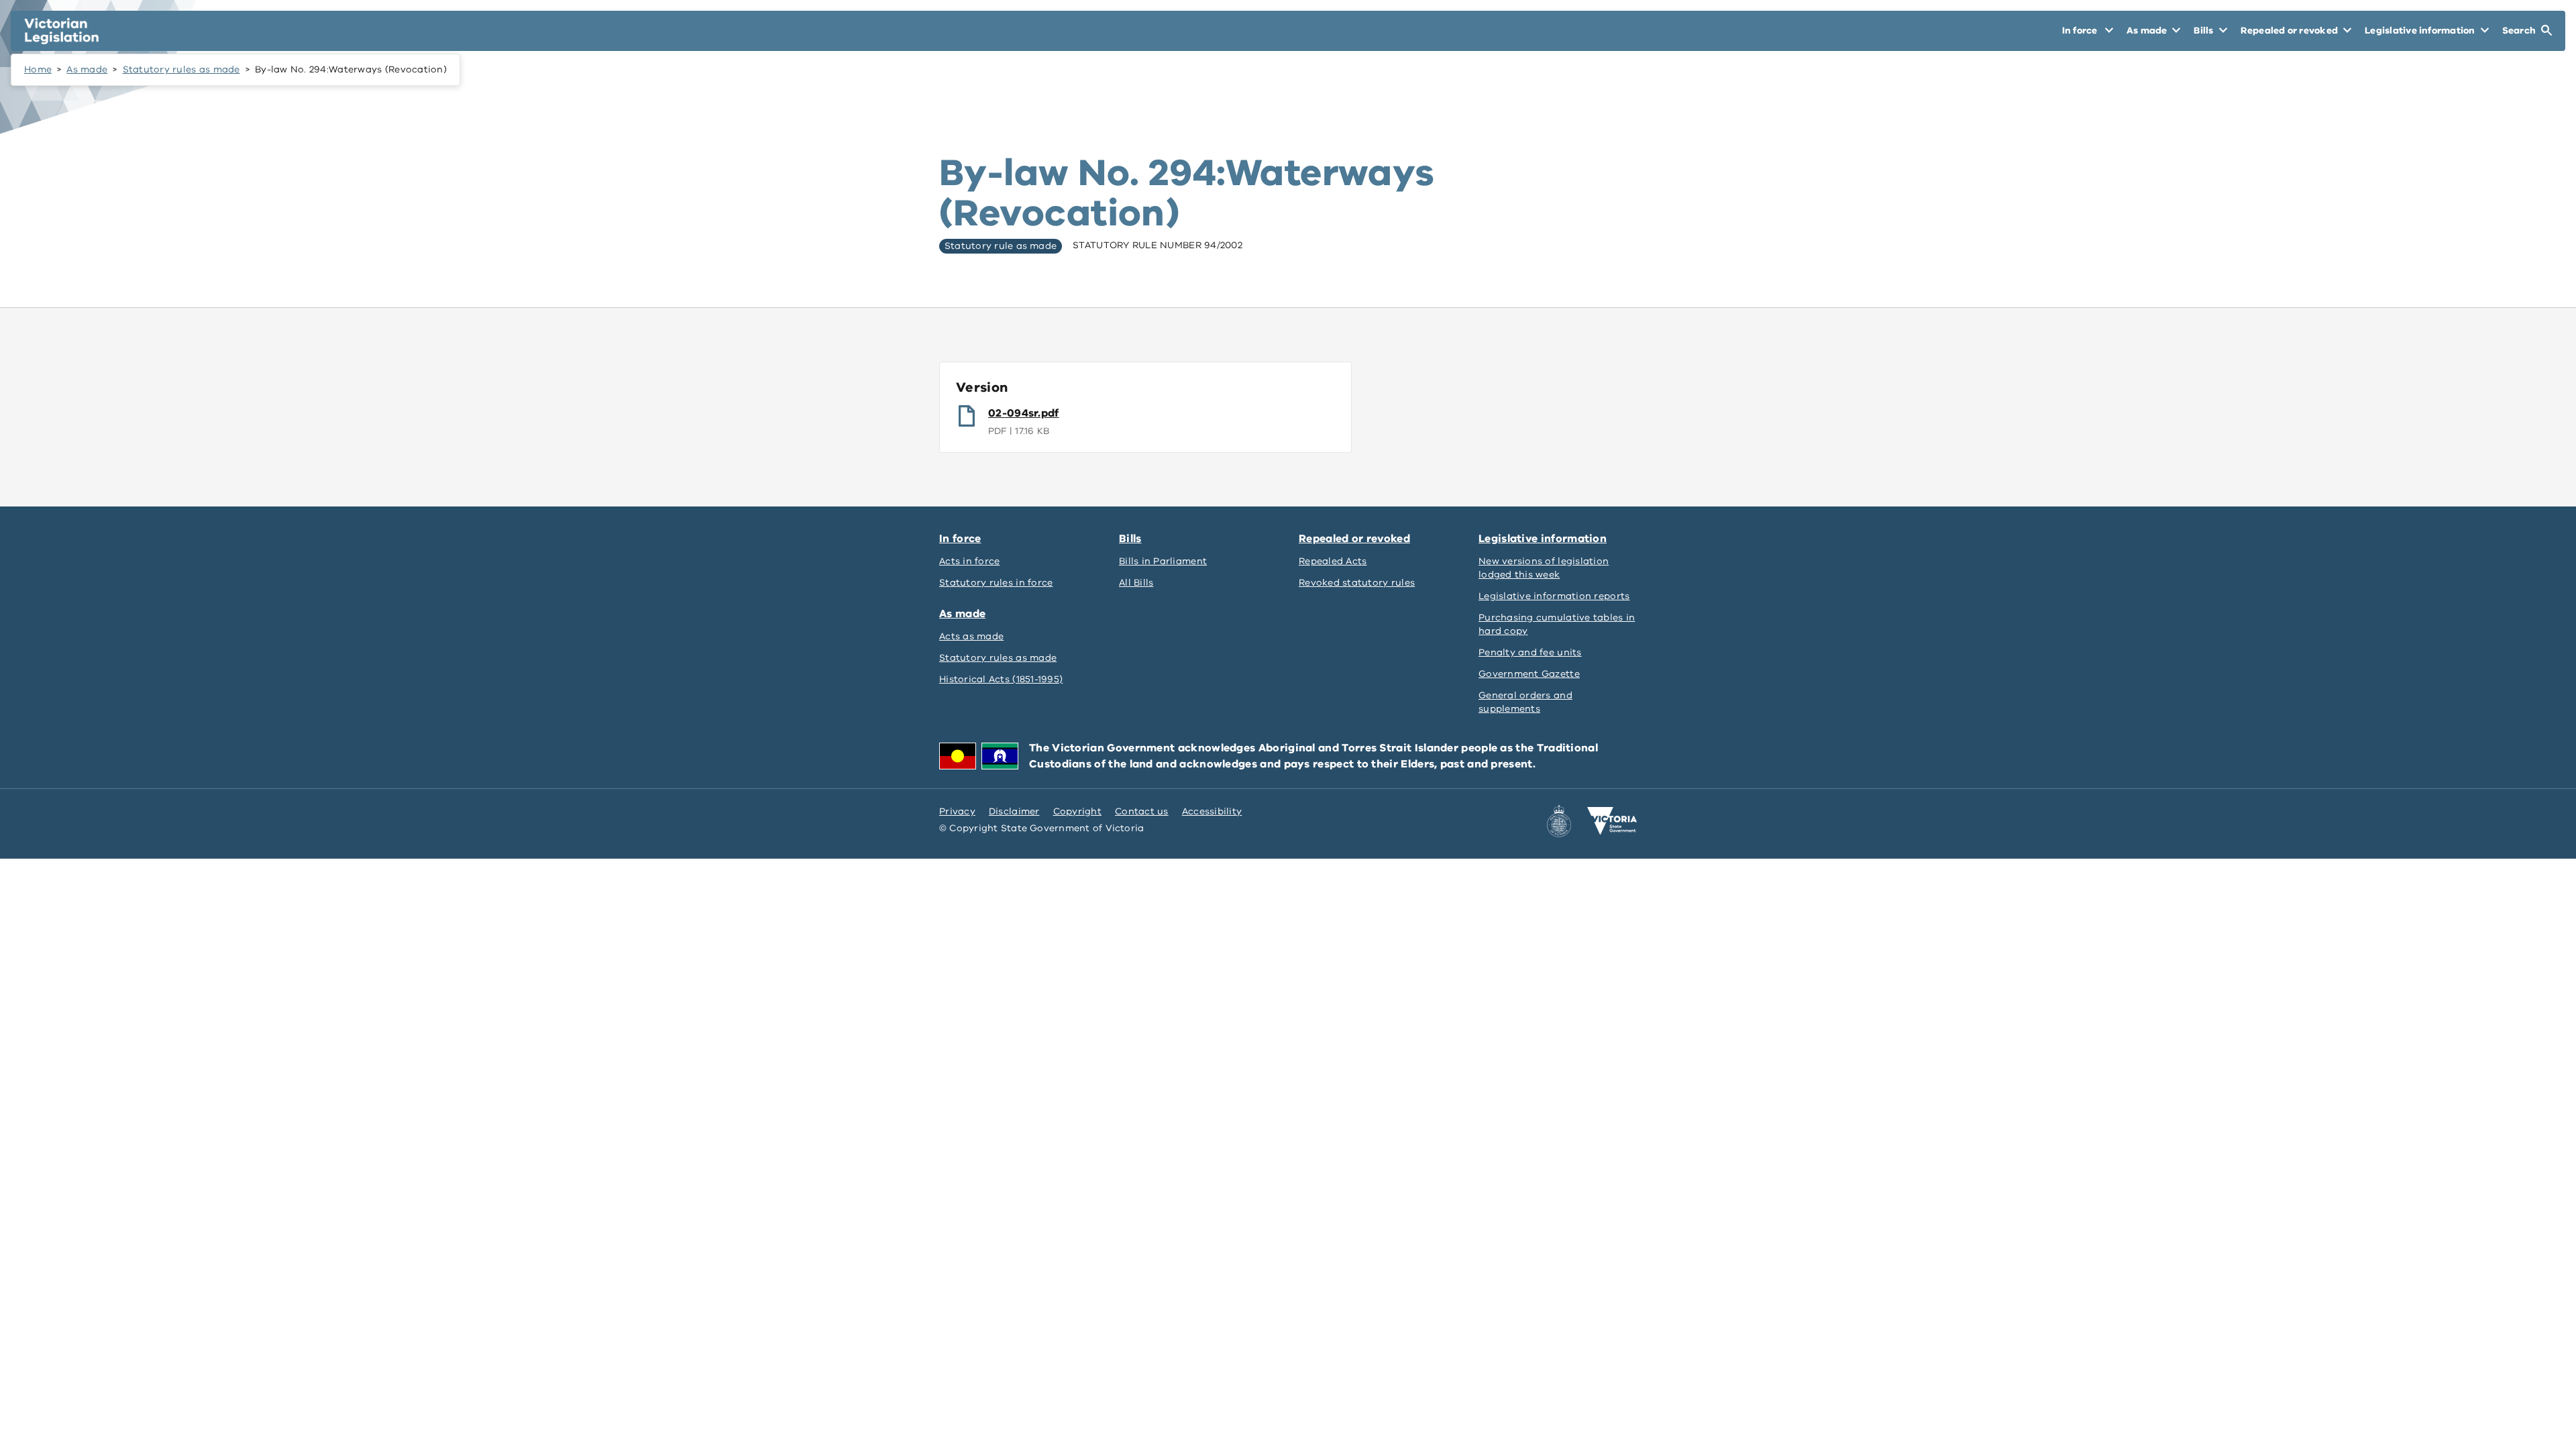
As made (87, 69)
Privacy (957, 811)
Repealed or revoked (1354, 539)
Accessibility (1212, 811)
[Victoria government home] (1612, 821)
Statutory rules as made (181, 69)
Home (38, 69)
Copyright (1077, 811)
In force (960, 539)
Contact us (1142, 811)
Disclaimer (1014, 811)
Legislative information (1543, 539)
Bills (1130, 539)
